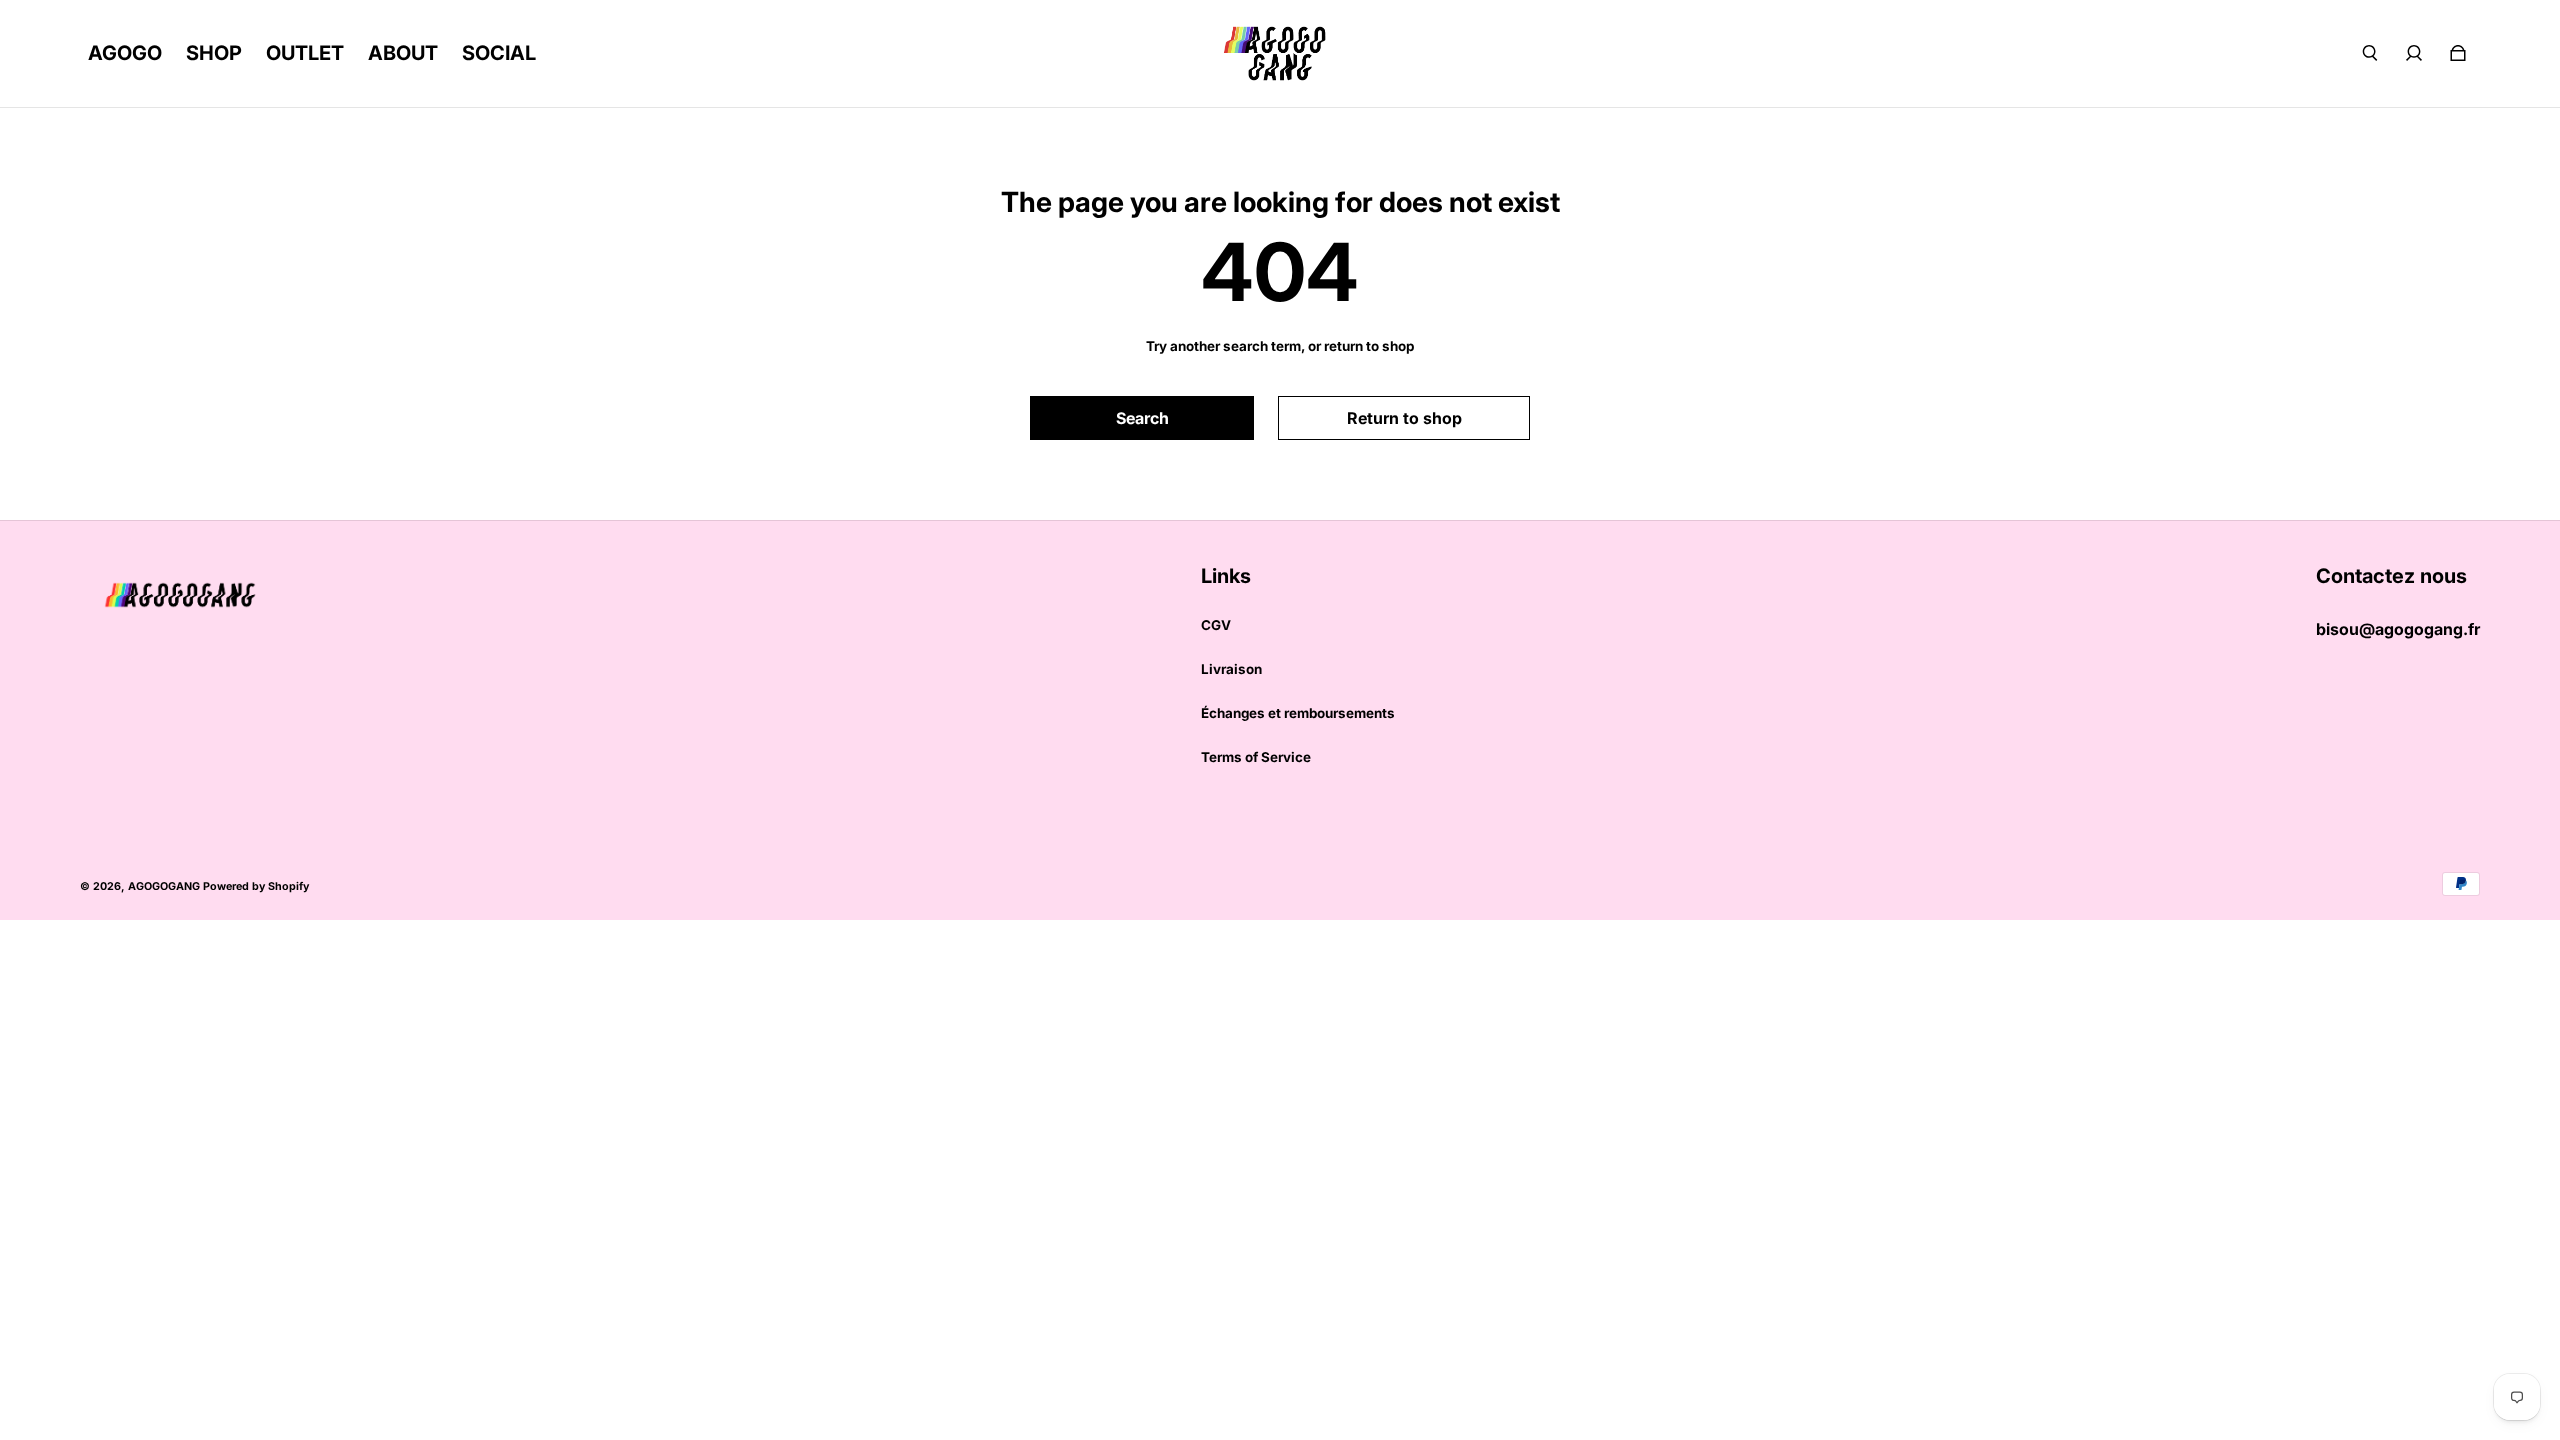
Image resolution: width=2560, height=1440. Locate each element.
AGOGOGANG (164, 886)
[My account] (2414, 53)
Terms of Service (1256, 757)
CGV (1216, 625)
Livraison (1231, 669)
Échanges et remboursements (1298, 713)
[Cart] (2458, 53)
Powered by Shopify (256, 886)
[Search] (2370, 53)
